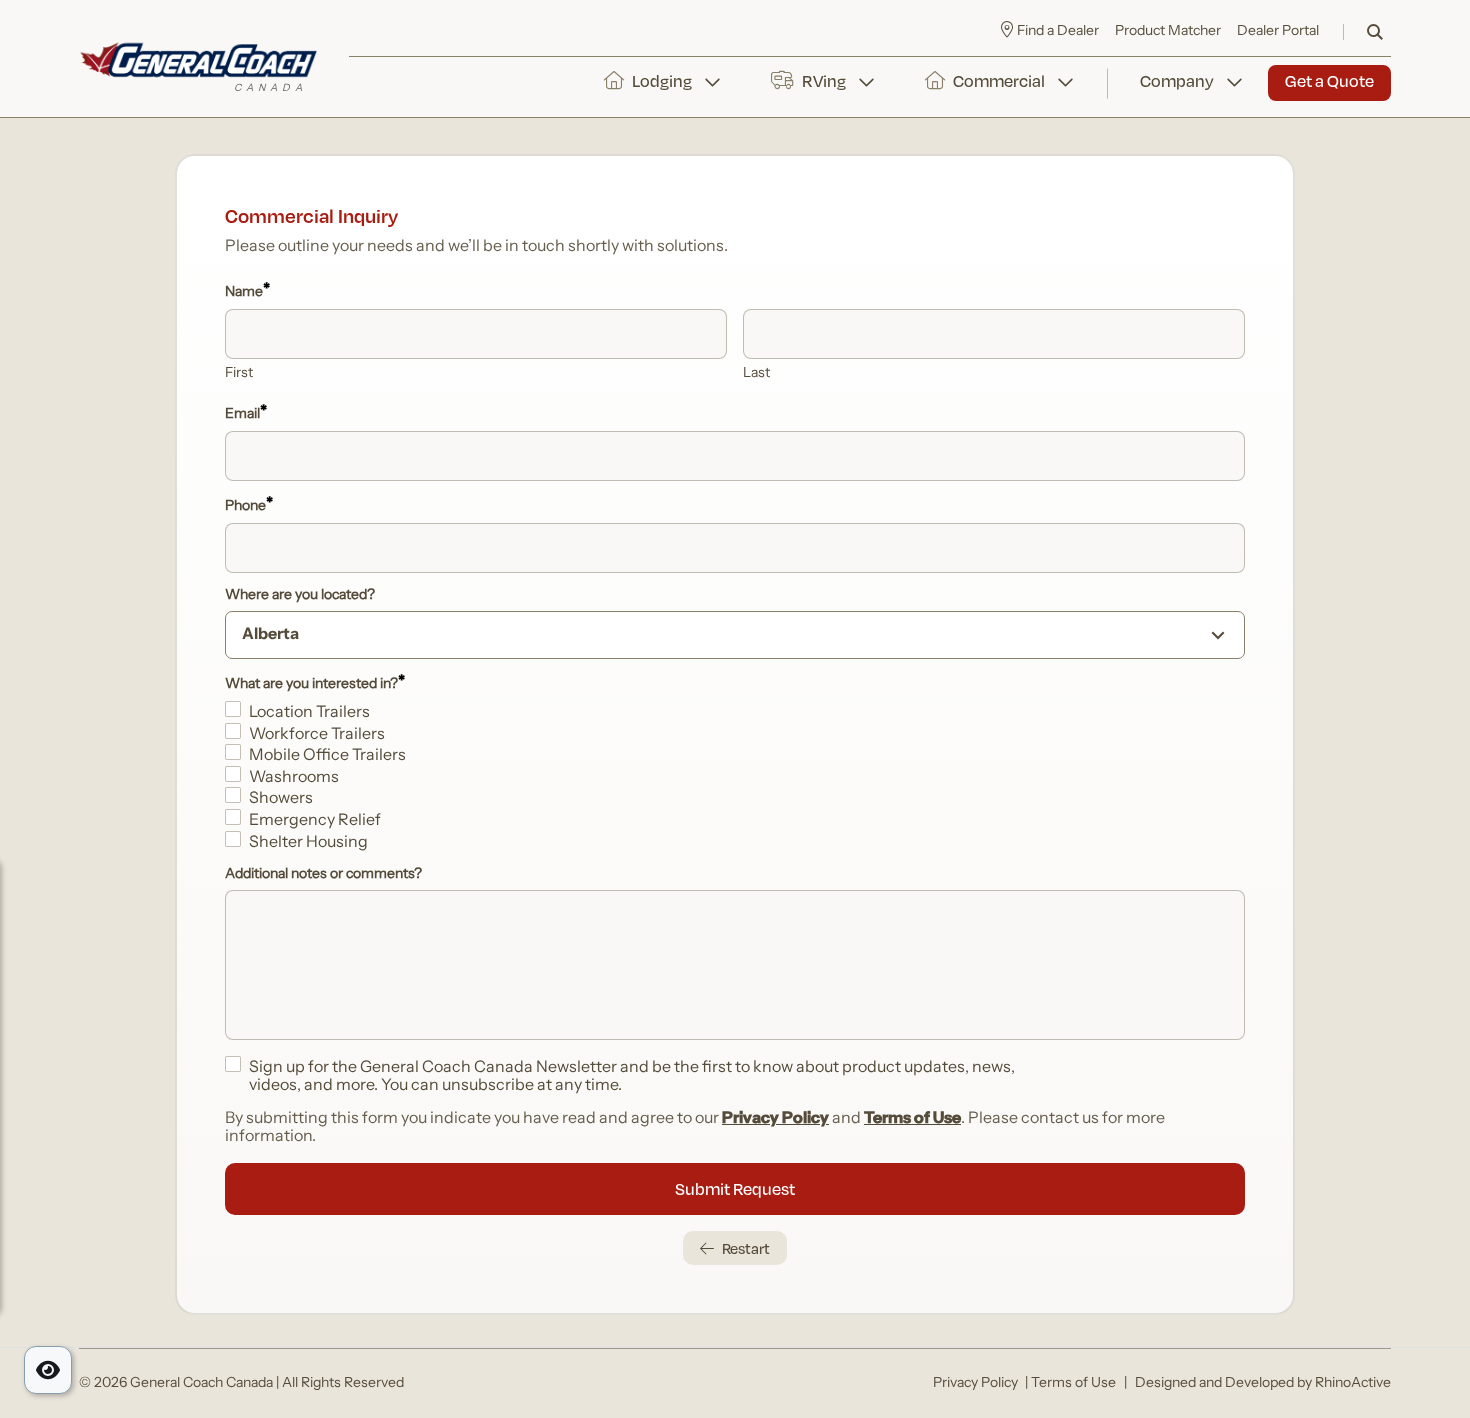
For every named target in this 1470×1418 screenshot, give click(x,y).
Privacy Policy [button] (975, 1383)
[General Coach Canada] (198, 67)
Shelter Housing (308, 843)
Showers (281, 799)
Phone (249, 506)
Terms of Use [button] (1073, 1383)
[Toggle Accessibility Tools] (48, 1370)
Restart (746, 1248)
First (239, 374)
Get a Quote (1329, 80)
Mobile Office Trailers (327, 756)
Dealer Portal (1278, 31)
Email (246, 414)
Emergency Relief (315, 821)
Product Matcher (1168, 31)
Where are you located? (300, 596)
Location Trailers (309, 713)
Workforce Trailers (317, 735)
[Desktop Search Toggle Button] (1375, 32)
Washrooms (294, 778)
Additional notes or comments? (323, 875)
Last (756, 374)
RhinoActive (1353, 1383)
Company (1177, 80)
